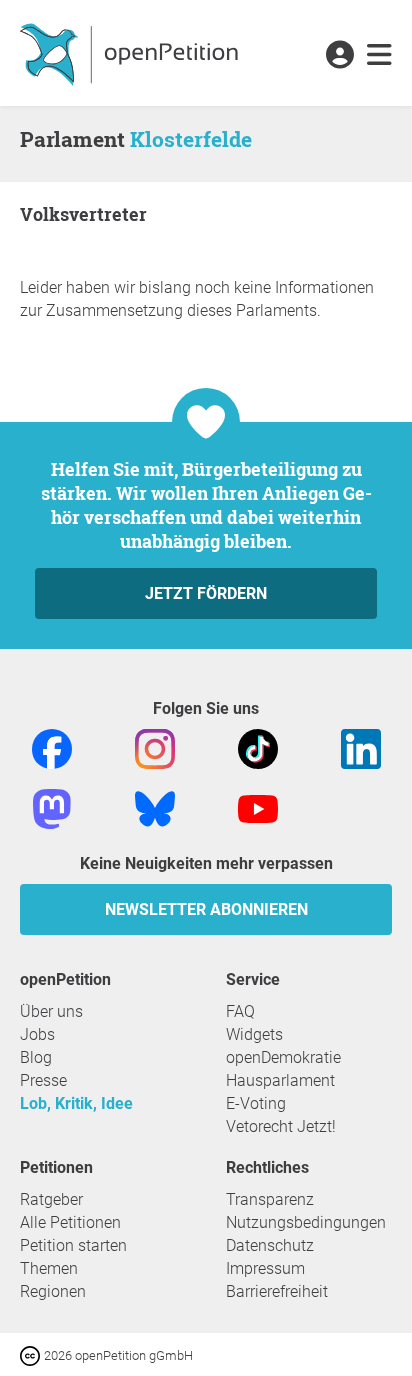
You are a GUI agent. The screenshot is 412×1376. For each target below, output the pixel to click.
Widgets (254, 1034)
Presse (43, 1080)
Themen (49, 1268)
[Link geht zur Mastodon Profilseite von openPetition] (52, 807)
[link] (379, 56)
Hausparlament (280, 1080)
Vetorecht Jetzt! (281, 1126)
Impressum (265, 1268)
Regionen (53, 1291)
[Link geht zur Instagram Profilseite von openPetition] (155, 747)
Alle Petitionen (70, 1222)
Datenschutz (270, 1245)
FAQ (240, 1011)
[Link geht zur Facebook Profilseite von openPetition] (52, 747)
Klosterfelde (191, 139)
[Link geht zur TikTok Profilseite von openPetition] (258, 747)
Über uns (51, 1011)
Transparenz (270, 1199)
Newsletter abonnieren (206, 909)
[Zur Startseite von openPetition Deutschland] (131, 53)
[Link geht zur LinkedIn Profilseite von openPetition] (361, 747)
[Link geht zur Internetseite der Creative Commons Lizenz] (32, 1354)
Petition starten (73, 1245)
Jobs (37, 1034)
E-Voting (256, 1103)
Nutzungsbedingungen (306, 1222)
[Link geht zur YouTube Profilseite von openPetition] (258, 807)
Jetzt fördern (206, 593)
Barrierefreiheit (277, 1291)
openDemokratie (283, 1057)
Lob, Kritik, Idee (76, 1103)
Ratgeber (51, 1199)
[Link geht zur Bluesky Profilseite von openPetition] (155, 807)
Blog (36, 1057)
